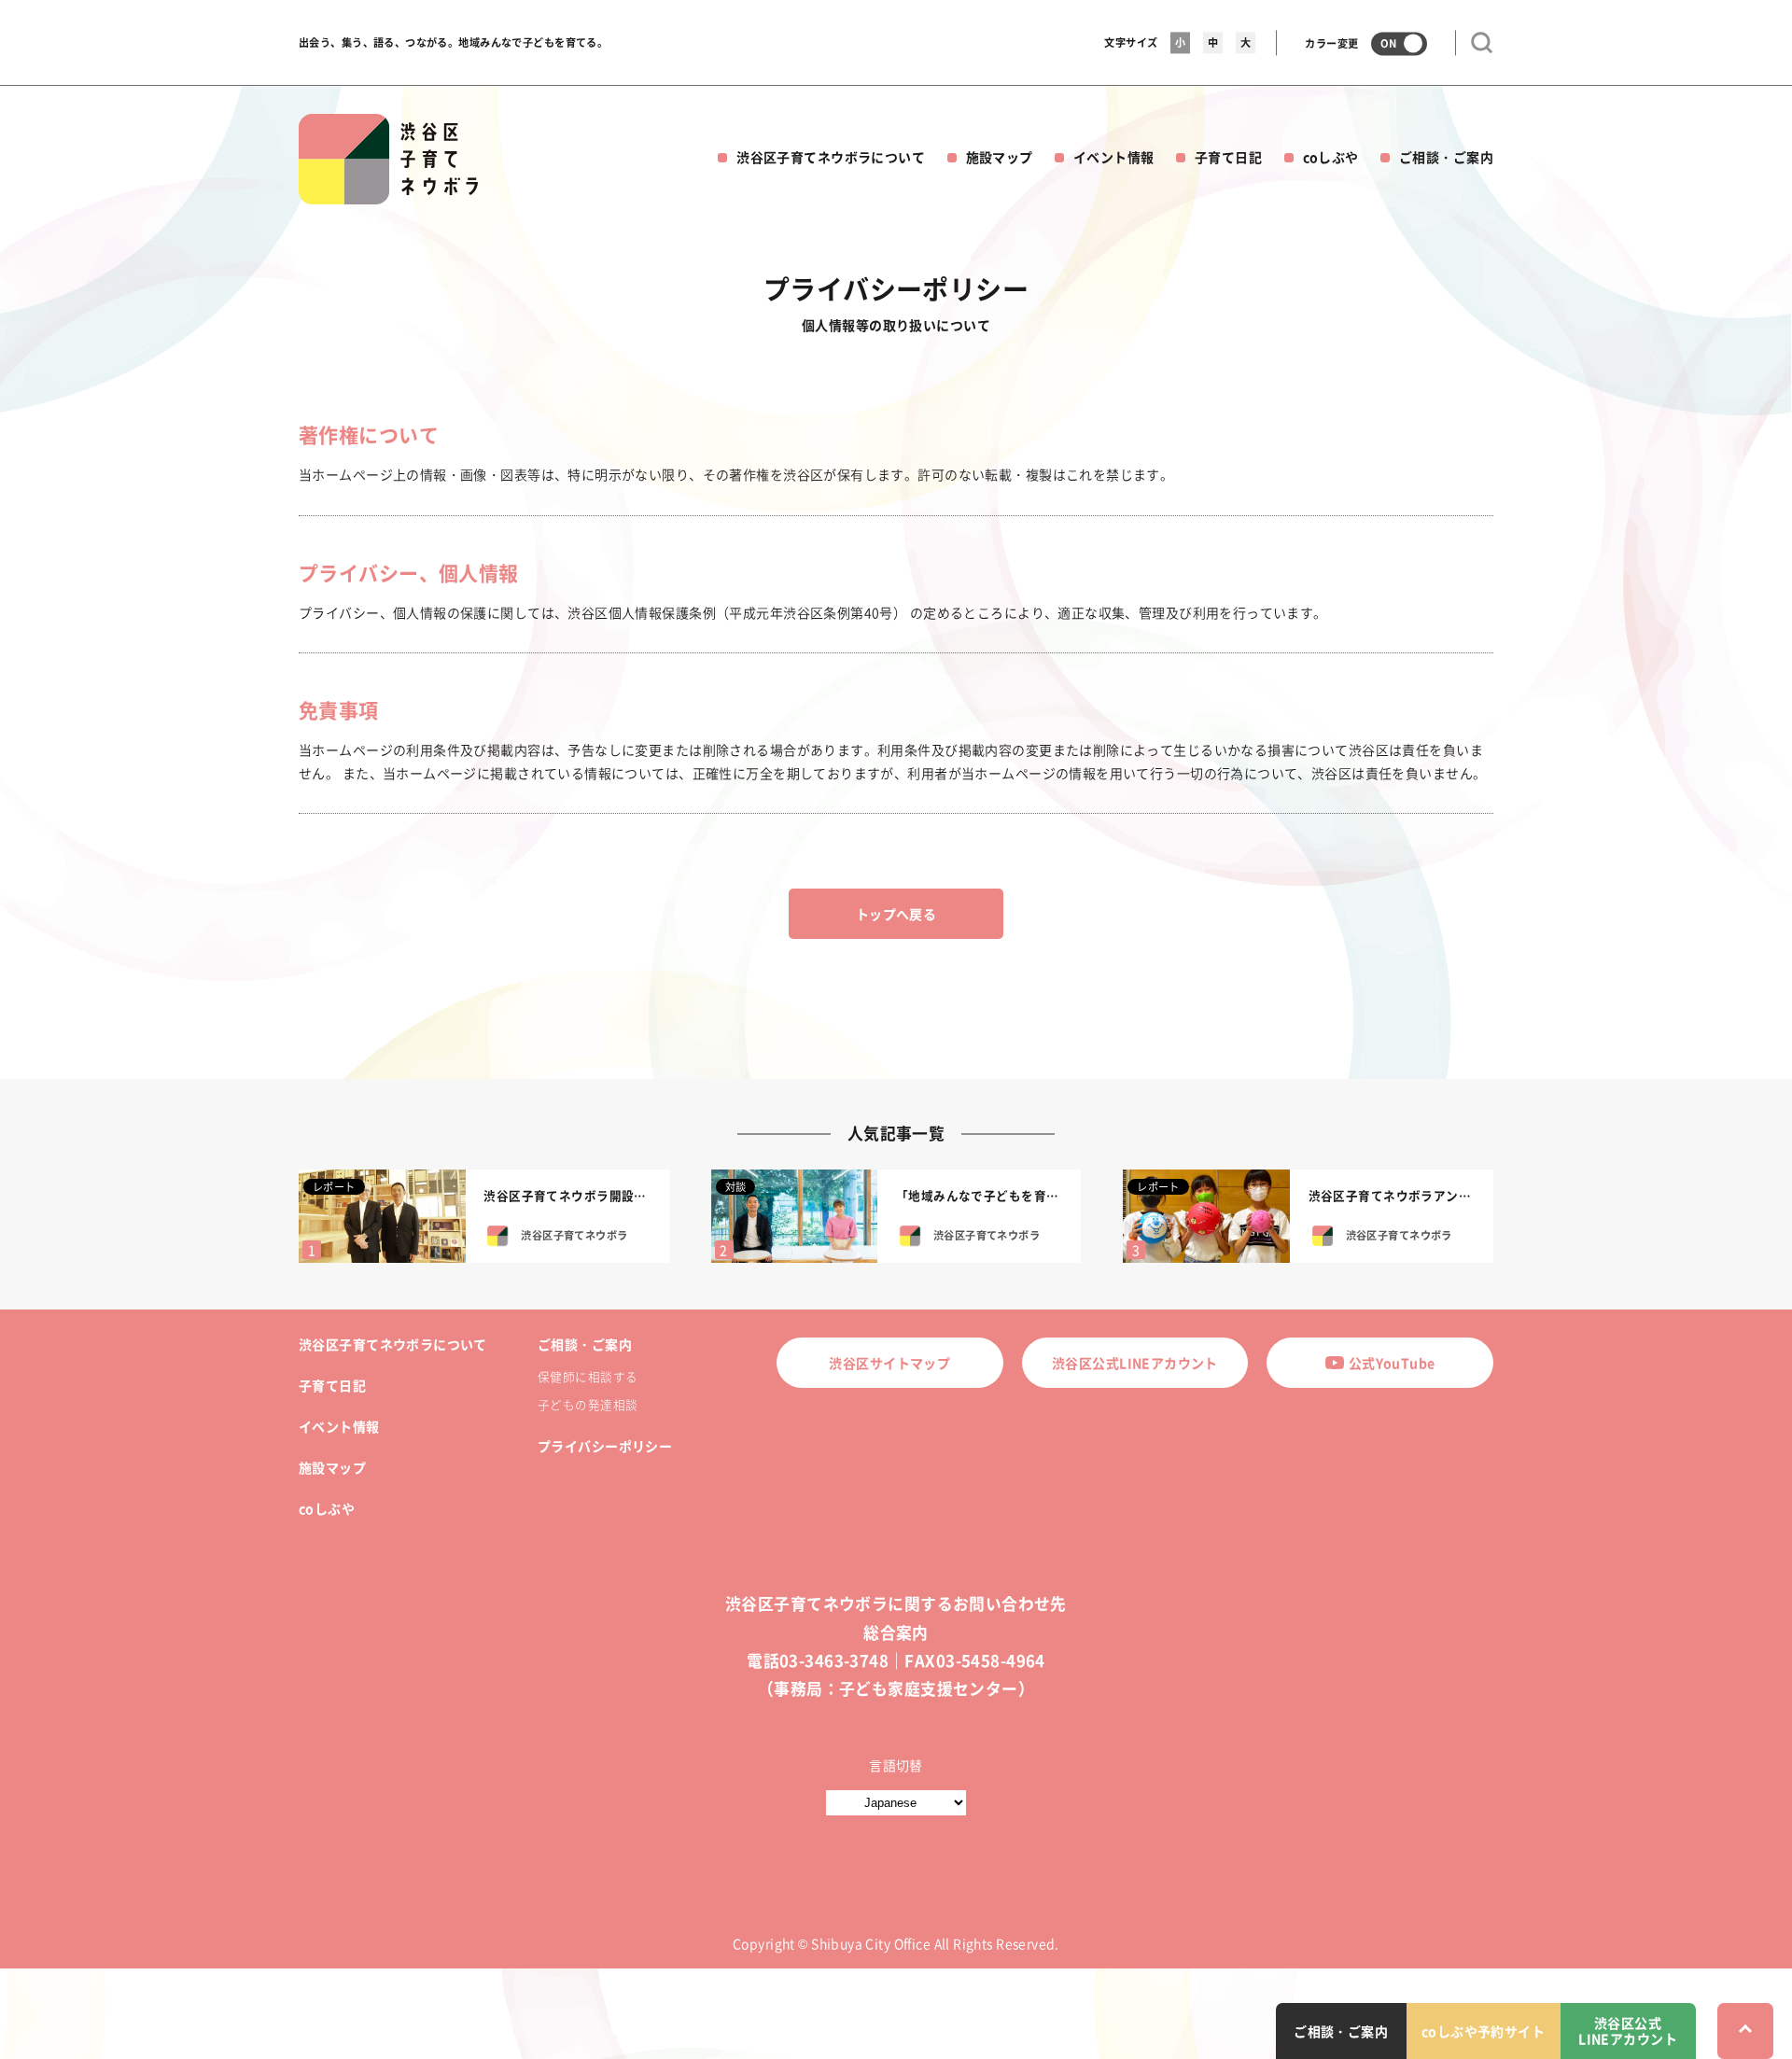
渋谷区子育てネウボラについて (831, 157)
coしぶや (1331, 157)
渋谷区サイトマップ (889, 1363)
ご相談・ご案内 (1446, 157)
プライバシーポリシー (605, 1446)
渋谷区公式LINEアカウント (1135, 1363)
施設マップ (1000, 157)
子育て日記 (1228, 157)
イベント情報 (1114, 157)
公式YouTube (1392, 1363)
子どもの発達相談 (588, 1404)
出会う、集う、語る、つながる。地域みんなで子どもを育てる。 (453, 42)
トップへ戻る (896, 914)
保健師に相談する (588, 1376)
